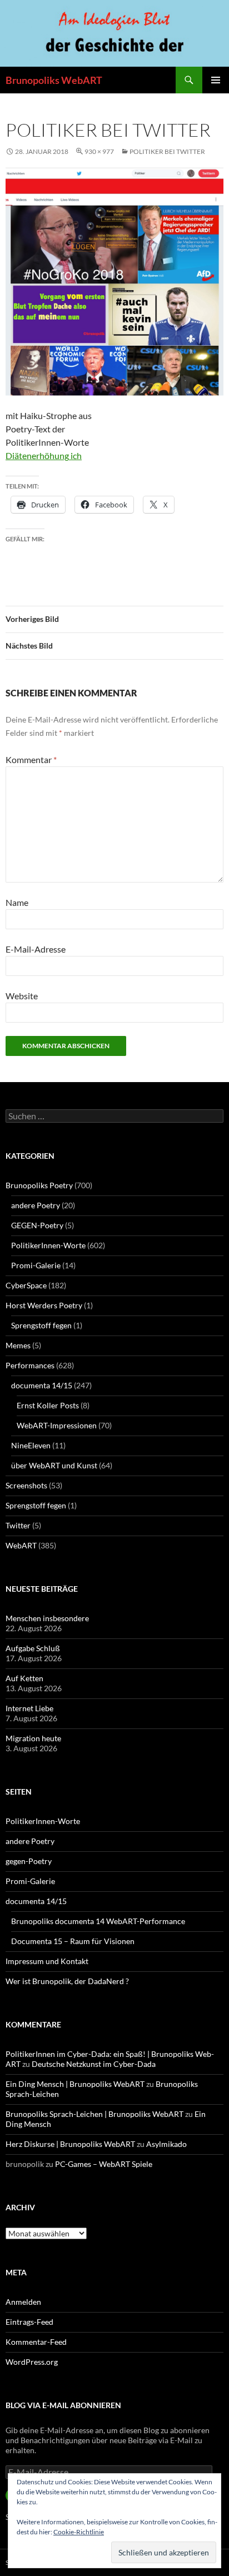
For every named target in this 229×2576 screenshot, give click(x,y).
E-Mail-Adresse (36, 949)
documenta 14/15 (42, 1385)
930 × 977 (99, 151)
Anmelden (23, 2302)
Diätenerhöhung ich (44, 455)
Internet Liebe (29, 1708)
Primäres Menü (216, 80)
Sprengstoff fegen (41, 1325)
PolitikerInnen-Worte (48, 1245)
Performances (30, 1365)
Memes (18, 1345)
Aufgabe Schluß (33, 1648)
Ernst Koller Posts (48, 1405)
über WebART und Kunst (54, 1465)
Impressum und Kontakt (47, 1961)
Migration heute (33, 1738)
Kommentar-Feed (36, 2342)
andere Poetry (36, 1205)
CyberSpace (26, 1285)
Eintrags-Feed (29, 2322)
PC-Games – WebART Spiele (104, 2164)
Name (17, 902)
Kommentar (31, 759)
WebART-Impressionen (57, 1425)
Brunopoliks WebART (54, 80)
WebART (21, 1545)
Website (22, 996)
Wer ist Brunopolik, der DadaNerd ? (67, 1981)
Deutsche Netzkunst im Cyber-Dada (94, 2064)
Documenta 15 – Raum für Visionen (73, 1941)
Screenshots (26, 1485)
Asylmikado (166, 2144)
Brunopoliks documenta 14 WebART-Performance (98, 1921)
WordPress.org (32, 2362)
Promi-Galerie (36, 1265)
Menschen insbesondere (47, 1618)
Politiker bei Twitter (167, 151)
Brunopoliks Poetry (39, 1185)
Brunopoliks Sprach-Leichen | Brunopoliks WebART (94, 2114)
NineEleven (31, 1445)
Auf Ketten (24, 1678)
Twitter (18, 1525)
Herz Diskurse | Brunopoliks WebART (70, 2144)
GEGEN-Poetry (37, 1225)
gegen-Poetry (29, 1861)
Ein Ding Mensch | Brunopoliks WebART (75, 2084)
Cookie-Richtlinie (79, 2532)
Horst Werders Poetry (44, 1305)
